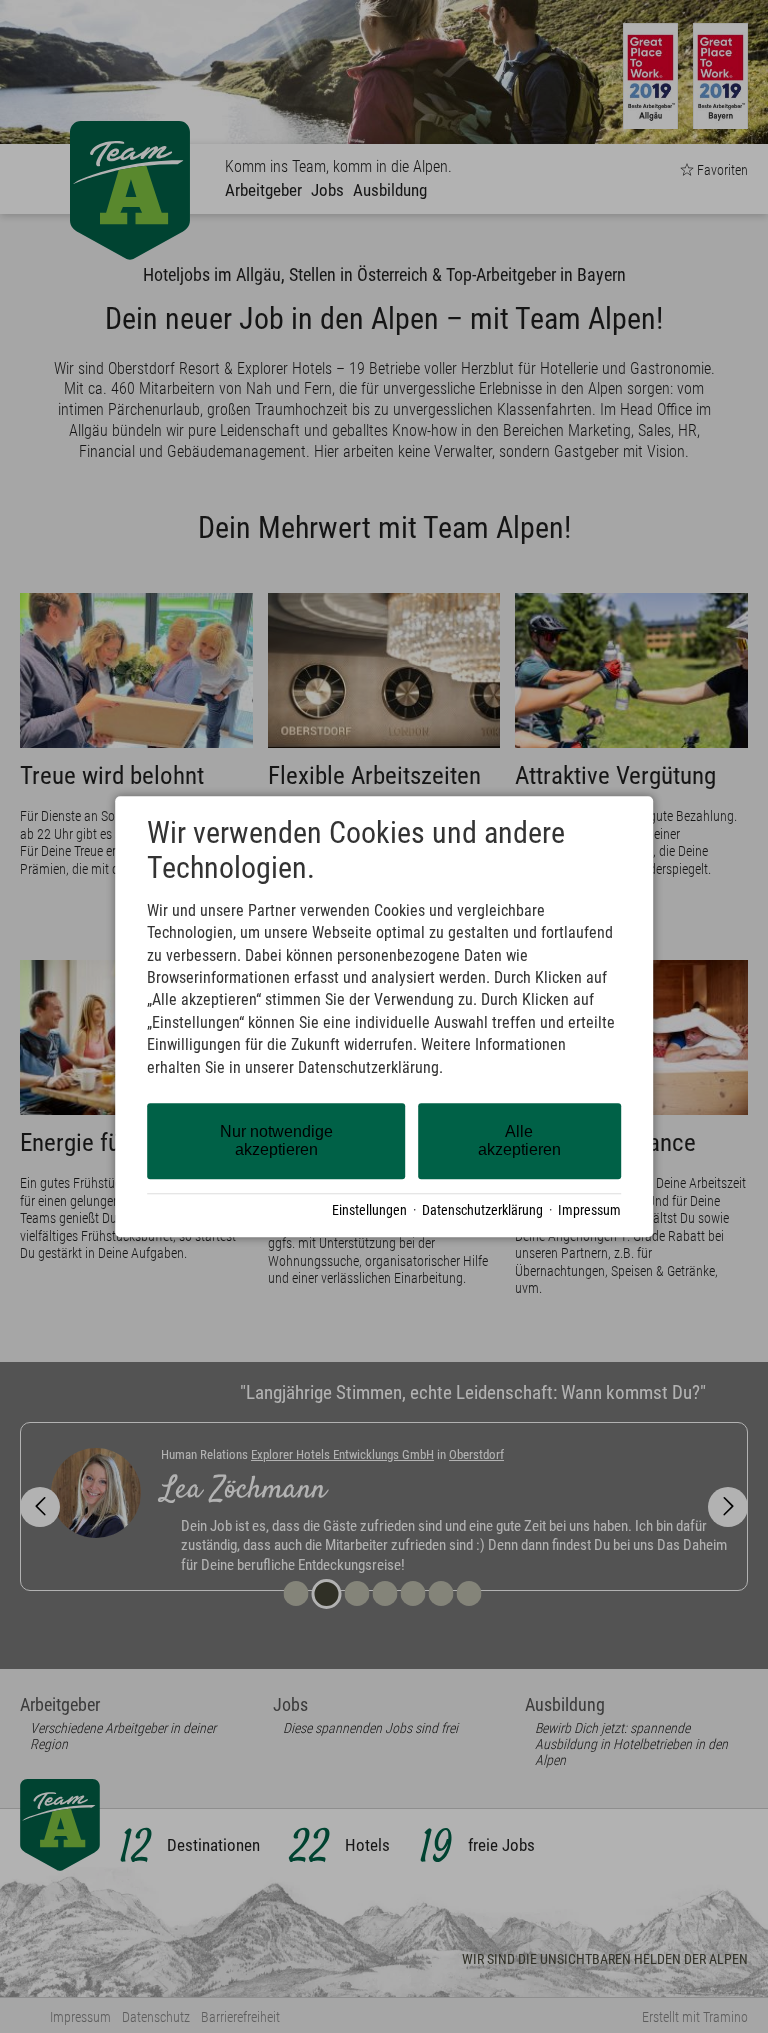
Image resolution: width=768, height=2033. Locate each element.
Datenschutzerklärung (482, 1210)
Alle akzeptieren (519, 1140)
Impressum (589, 1210)
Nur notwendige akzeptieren (276, 1140)
